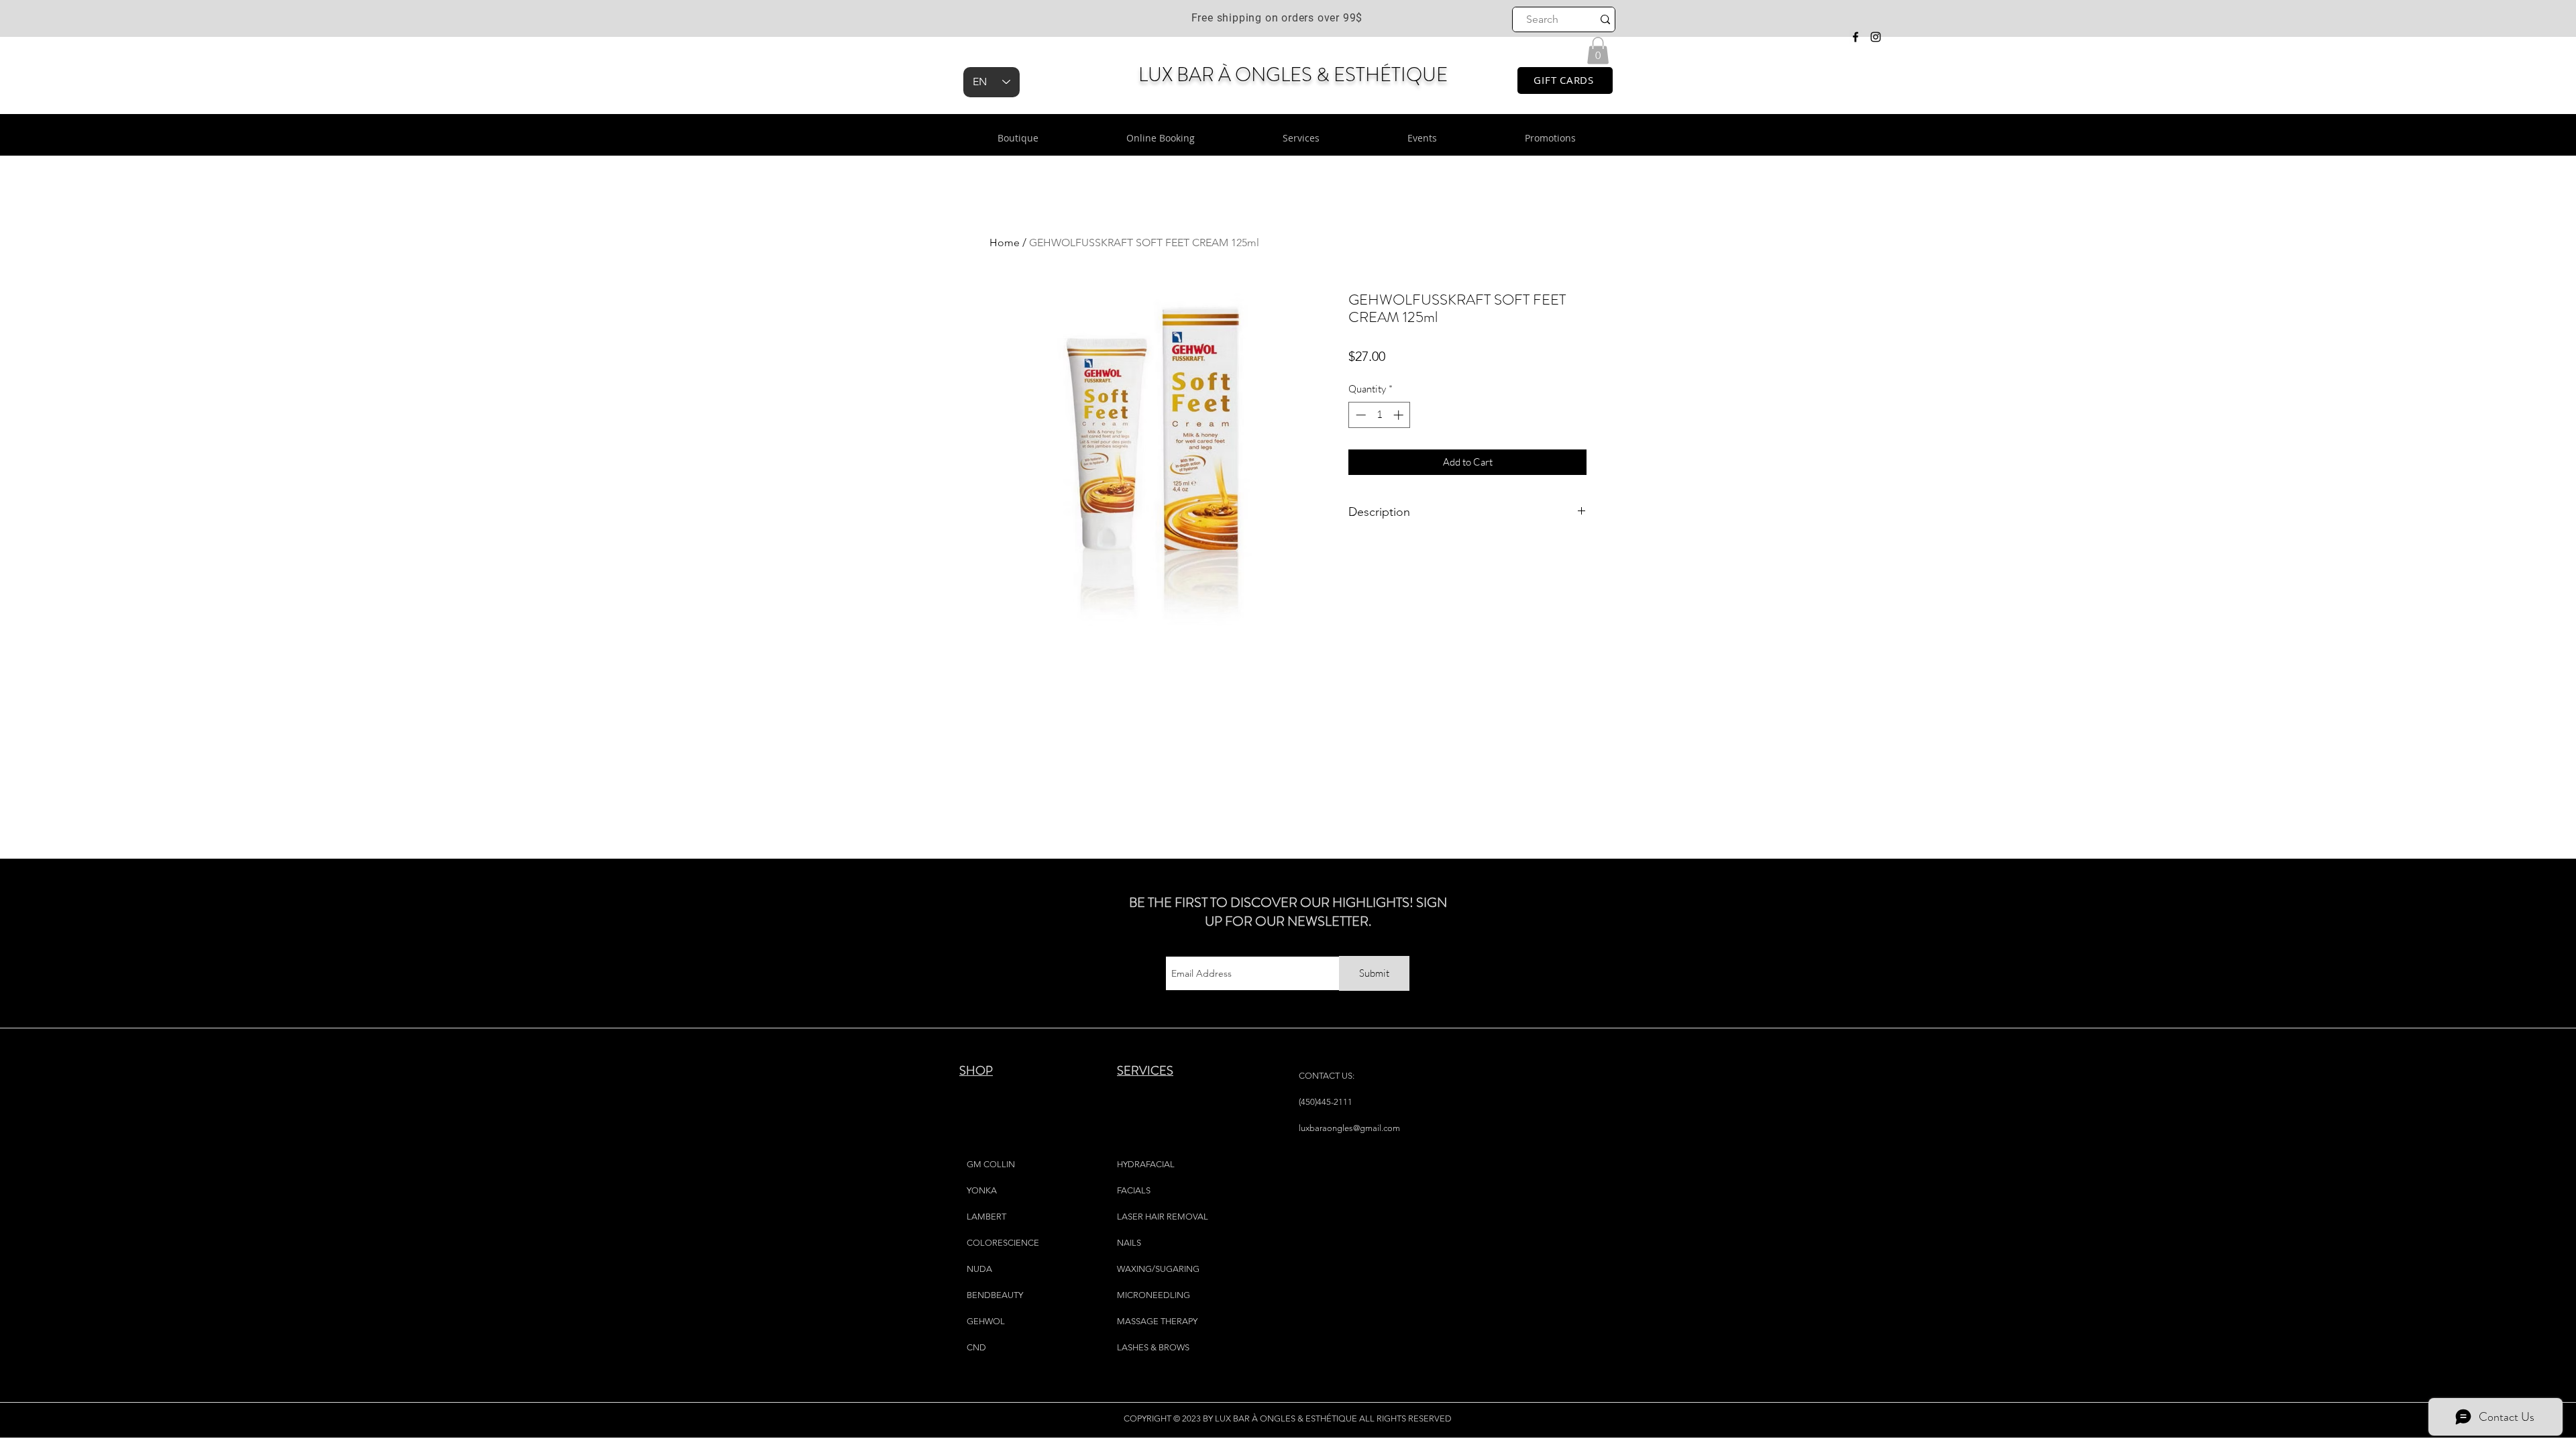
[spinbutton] (1380, 415)
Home (1005, 243)
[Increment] (1400, 415)
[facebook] (1856, 37)
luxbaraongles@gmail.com (1349, 1128)
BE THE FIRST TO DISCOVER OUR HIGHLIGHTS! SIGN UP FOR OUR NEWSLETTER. (1288, 912)
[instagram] (1876, 37)
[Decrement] (1359, 415)
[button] (1598, 51)
